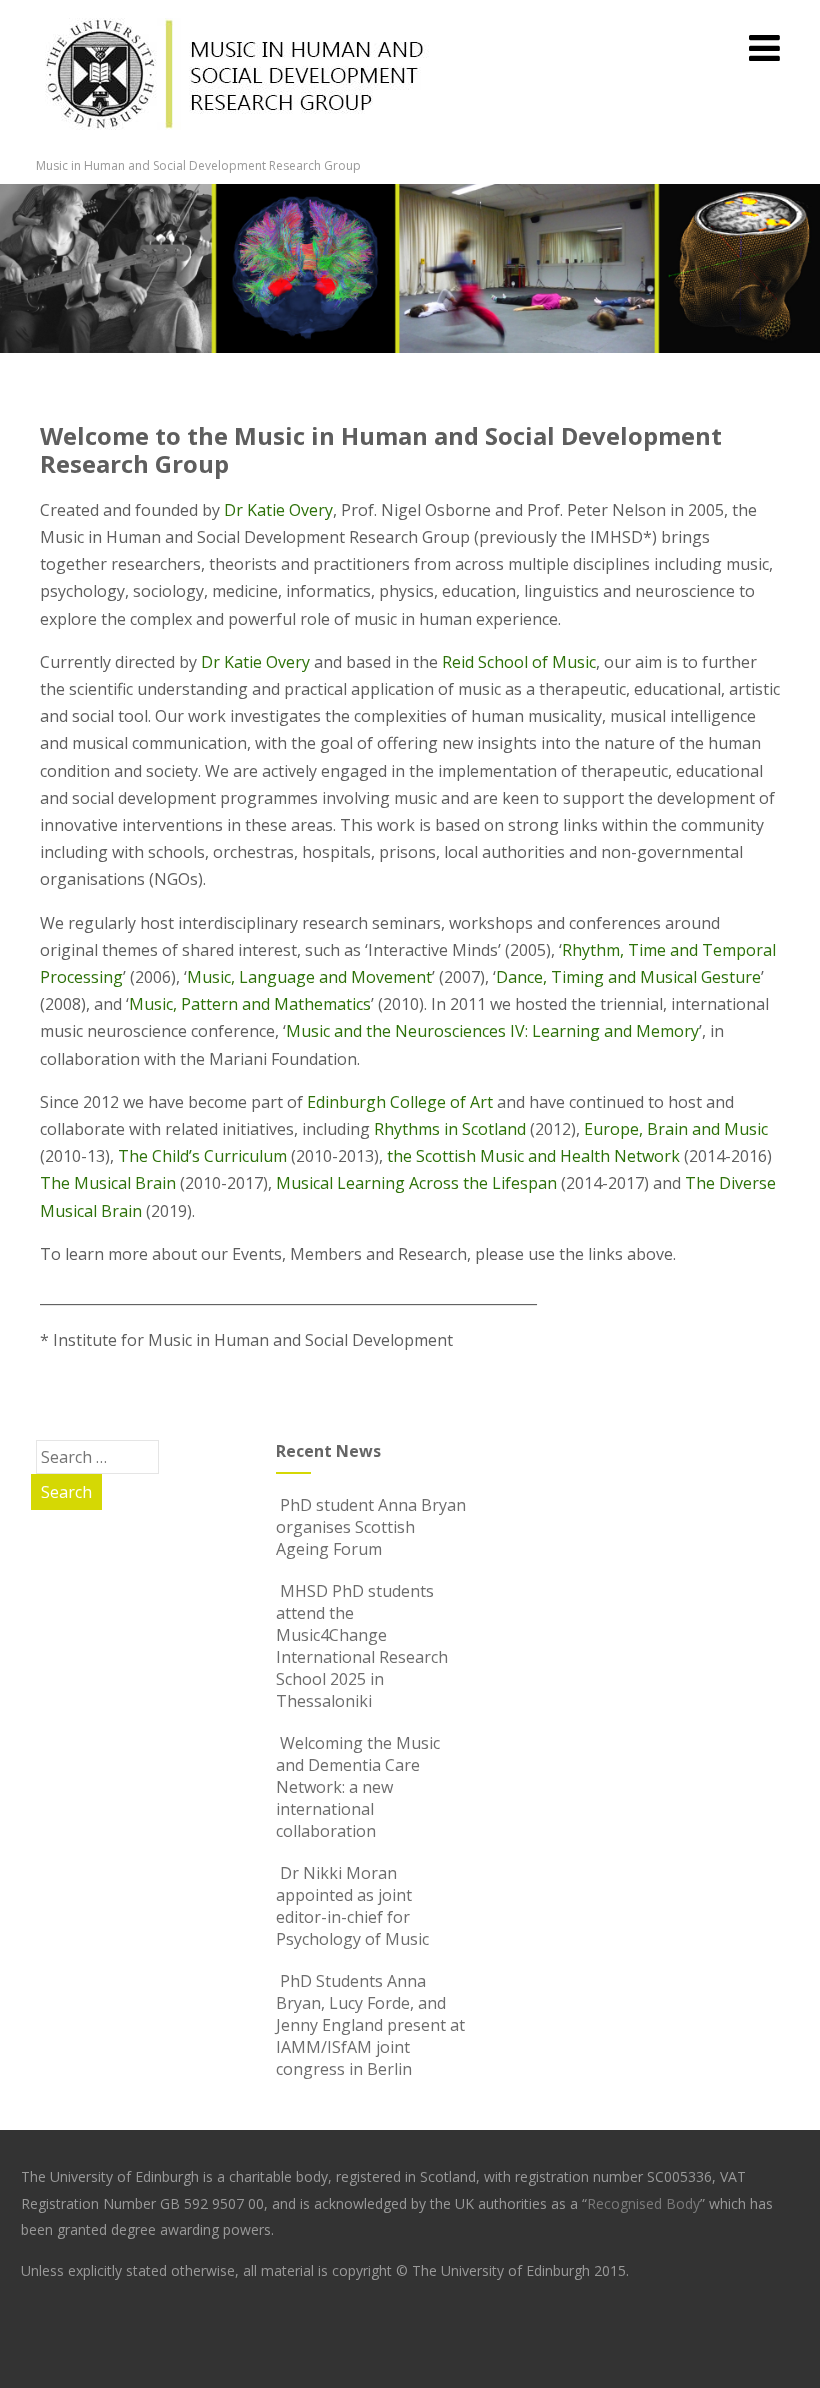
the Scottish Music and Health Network (533, 1156)
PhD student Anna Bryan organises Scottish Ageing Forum (371, 1527)
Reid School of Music (519, 662)
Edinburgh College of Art (400, 1102)
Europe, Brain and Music (676, 1129)
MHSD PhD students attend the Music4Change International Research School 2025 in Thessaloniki (362, 1646)
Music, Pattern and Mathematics (250, 1004)
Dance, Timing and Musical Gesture (628, 977)
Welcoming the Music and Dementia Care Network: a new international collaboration (358, 1787)
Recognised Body (643, 2203)
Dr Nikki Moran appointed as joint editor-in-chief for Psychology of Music (352, 1906)
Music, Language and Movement (309, 977)
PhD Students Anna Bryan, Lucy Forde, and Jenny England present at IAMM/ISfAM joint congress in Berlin (370, 2025)
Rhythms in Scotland (450, 1129)
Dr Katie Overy (278, 510)
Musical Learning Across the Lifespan (416, 1183)
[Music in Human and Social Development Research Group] (236, 146)
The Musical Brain (108, 1183)
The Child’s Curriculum (202, 1156)
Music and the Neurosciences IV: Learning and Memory (492, 1031)
